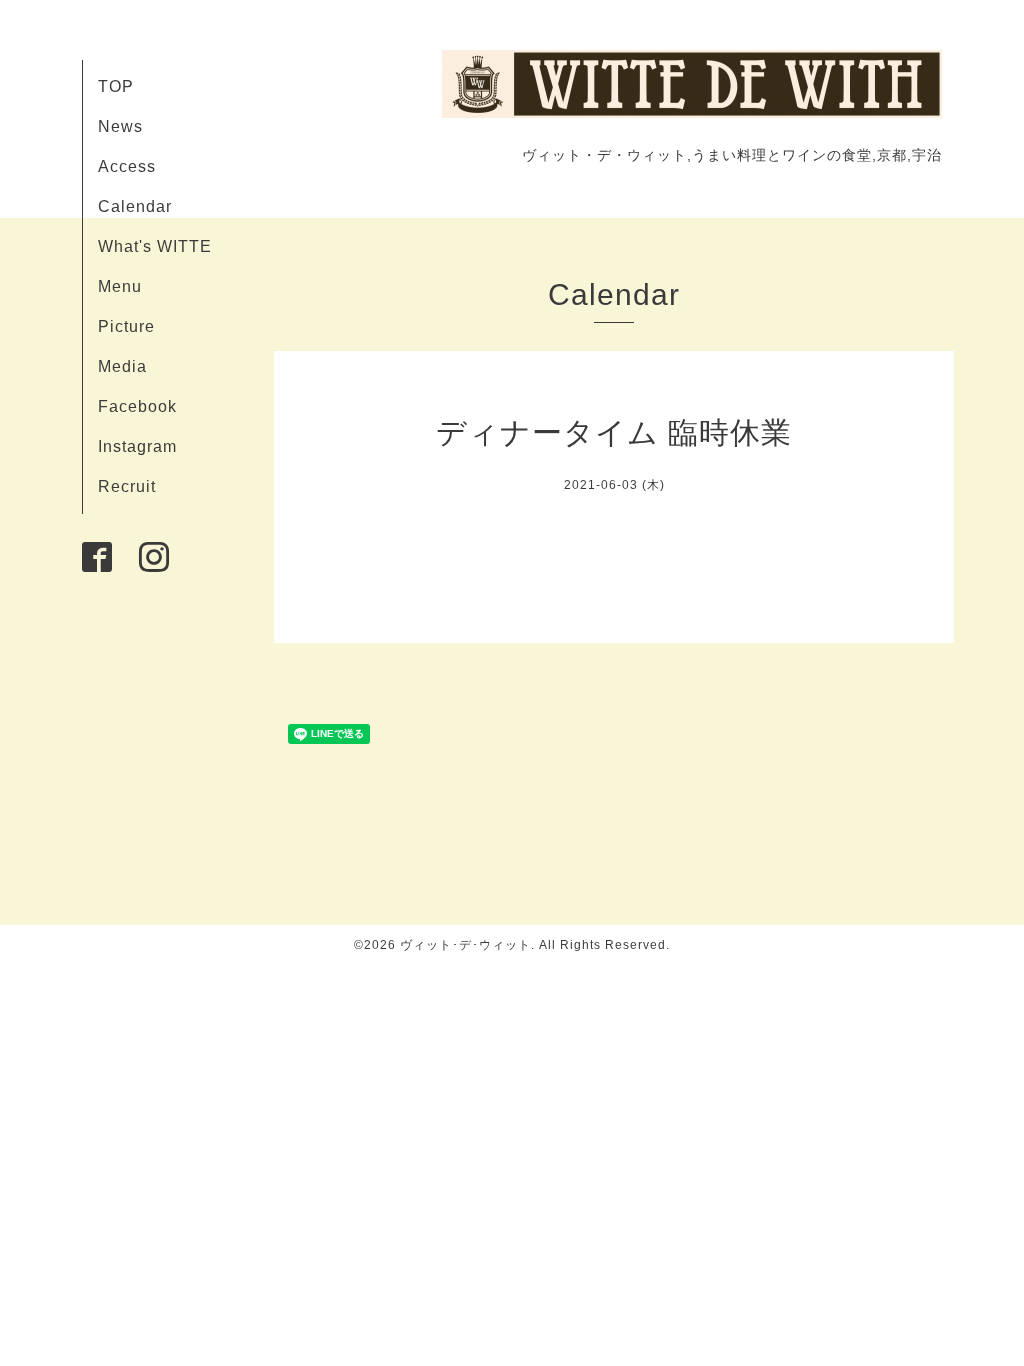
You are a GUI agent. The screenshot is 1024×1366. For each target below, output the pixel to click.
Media (122, 366)
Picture (126, 326)
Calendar (135, 206)
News (120, 126)
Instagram (137, 446)
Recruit (127, 486)
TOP (116, 86)
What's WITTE (155, 246)
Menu (120, 286)
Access (127, 166)
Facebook (137, 406)
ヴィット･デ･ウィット (465, 945)
